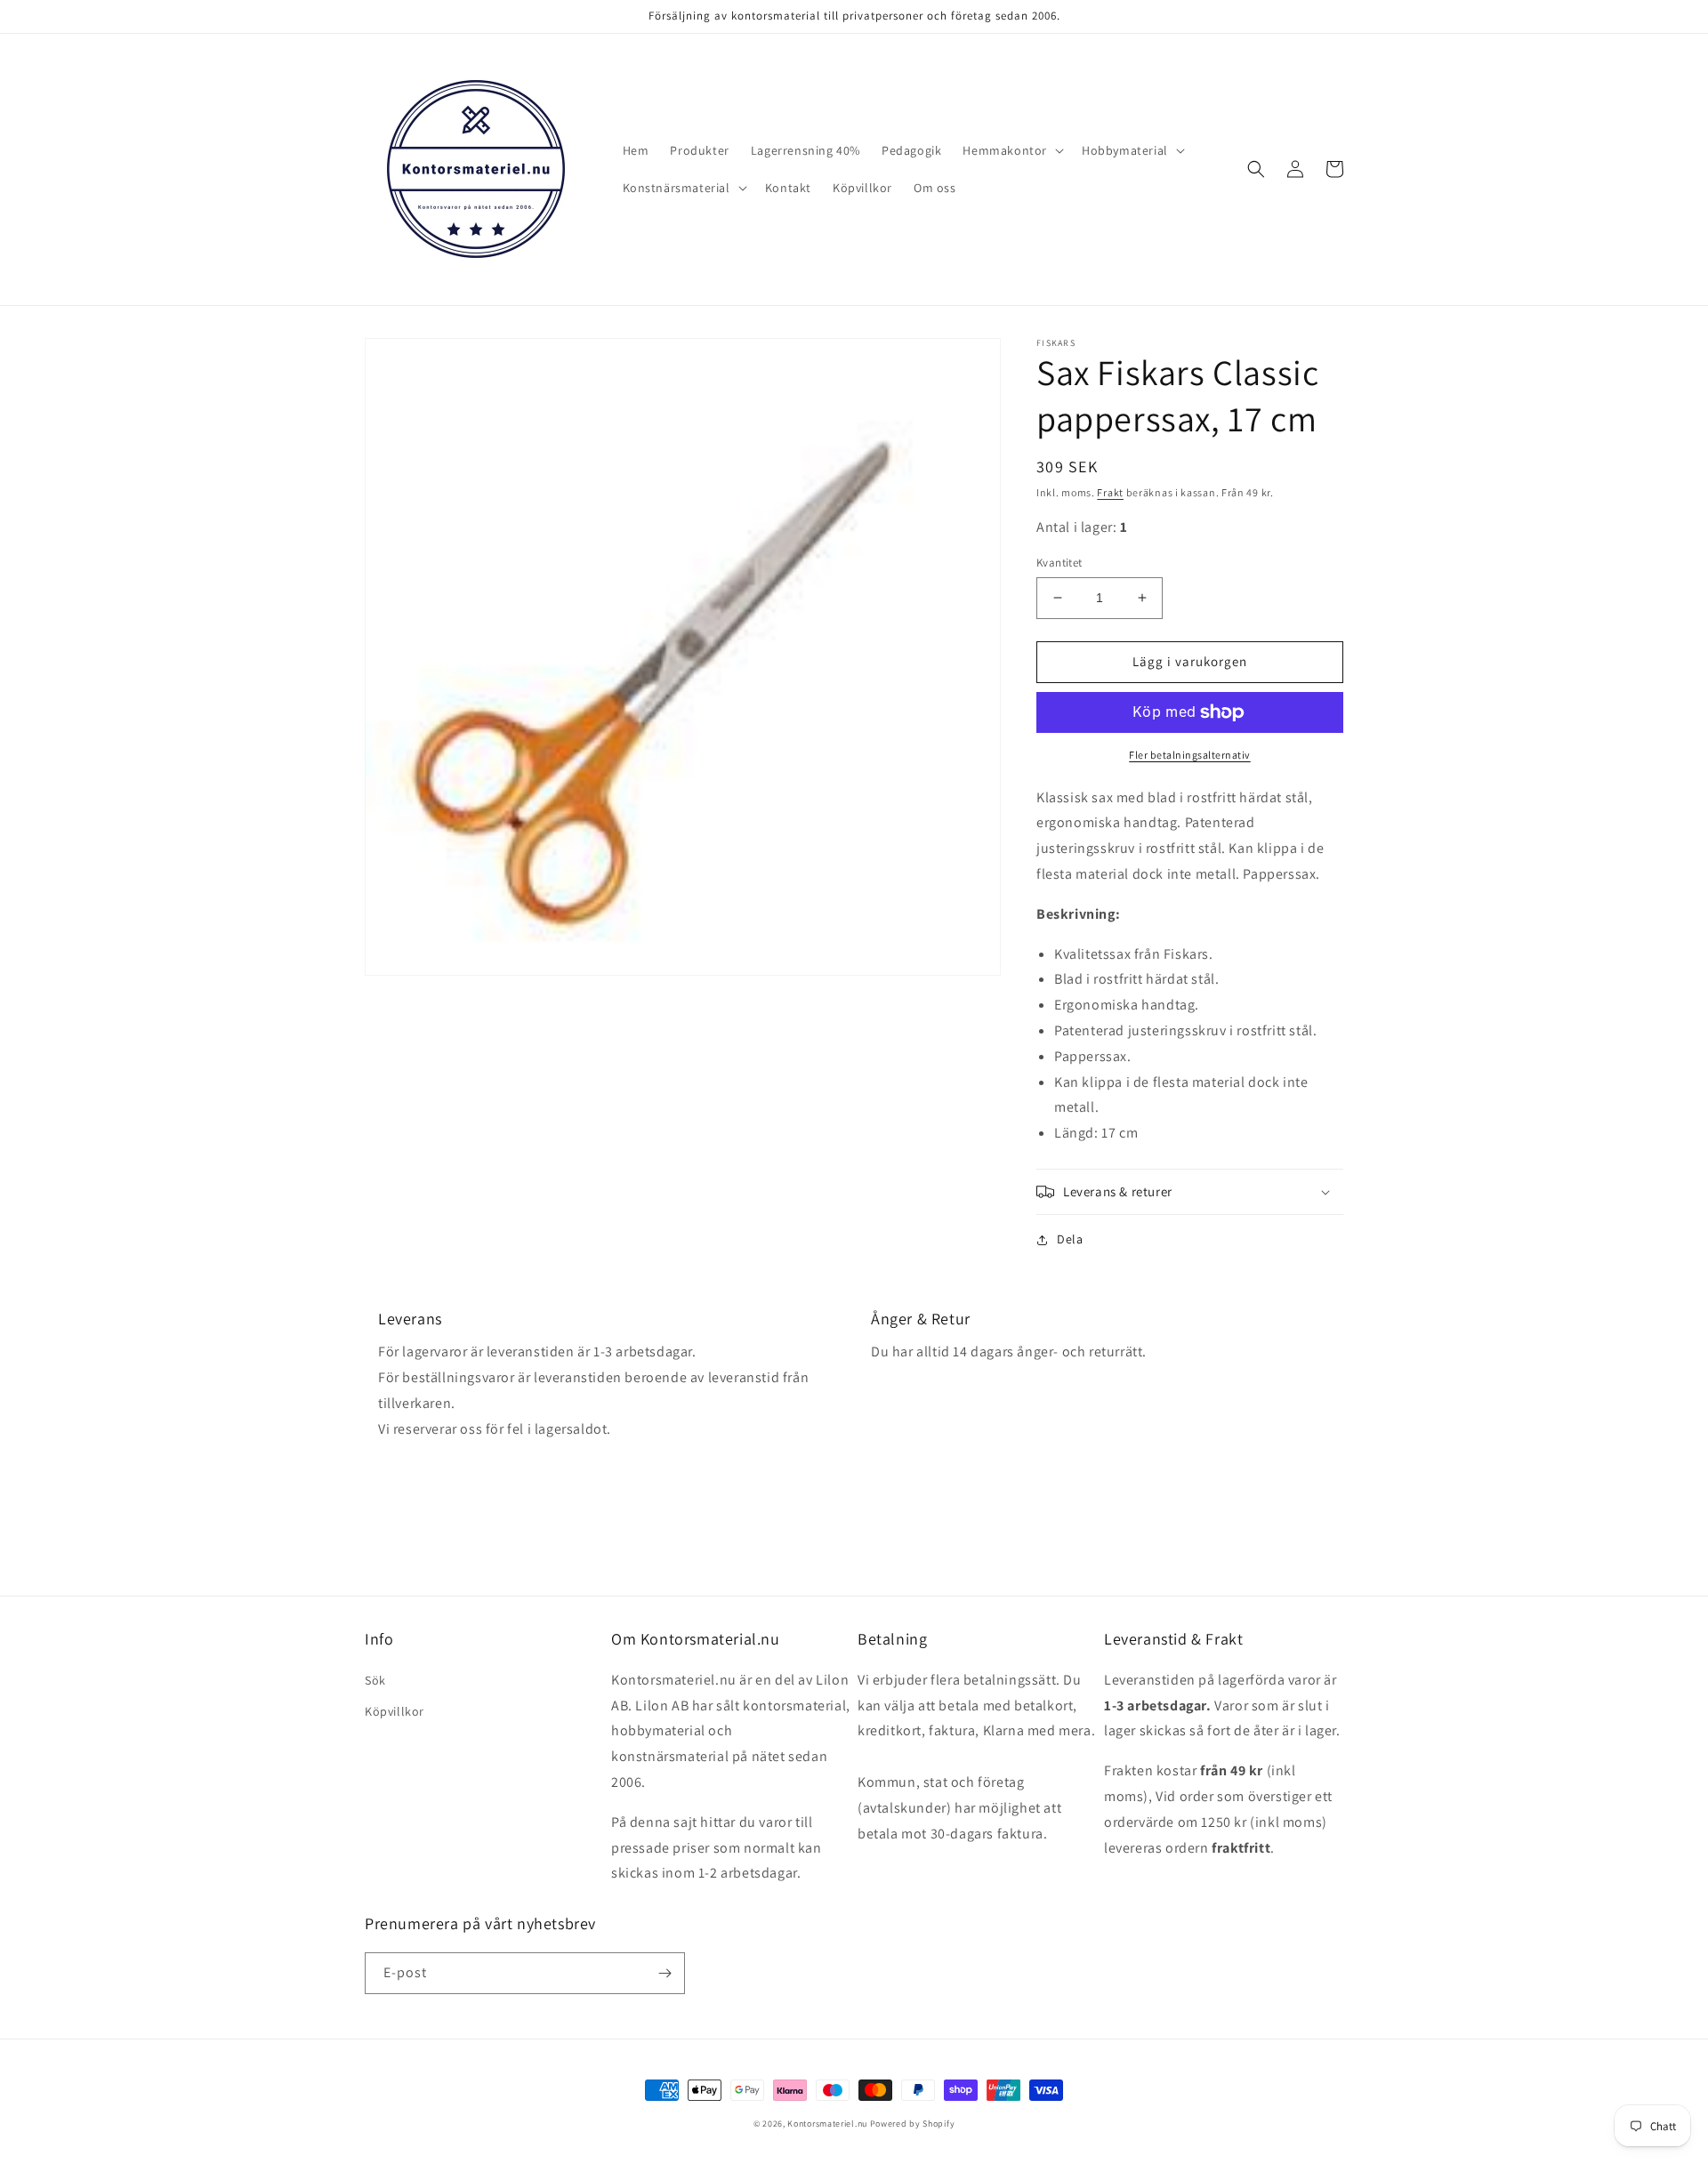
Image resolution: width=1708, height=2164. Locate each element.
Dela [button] (1070, 1239)
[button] (1011, 150)
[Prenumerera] (665, 1973)
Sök (375, 1680)
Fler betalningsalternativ (1190, 755)
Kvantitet (1059, 563)
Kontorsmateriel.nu (827, 2124)
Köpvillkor (395, 1711)
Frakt (1110, 492)
